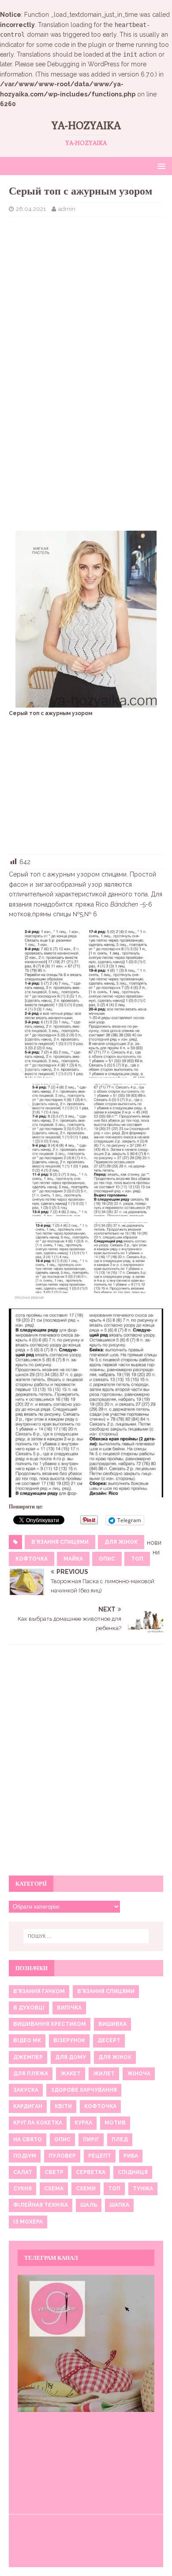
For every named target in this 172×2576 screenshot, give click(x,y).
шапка (119, 2205)
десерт (109, 2040)
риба (131, 2156)
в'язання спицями (60, 1542)
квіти (63, 2106)
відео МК (27, 2040)
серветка (91, 2172)
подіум (25, 2156)
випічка (69, 2008)
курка (83, 2123)
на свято (28, 2140)
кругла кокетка (38, 2123)
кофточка (32, 1559)
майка (73, 1559)
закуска (26, 2090)
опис (107, 1559)
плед (120, 2140)
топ (137, 1559)
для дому (71, 2057)
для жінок (121, 1542)
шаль (89, 2205)
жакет (71, 2074)
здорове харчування (84, 2090)
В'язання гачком (39, 1991)
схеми (86, 2189)
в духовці (29, 2008)
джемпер (28, 2057)
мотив (115, 2123)
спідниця (133, 2172)
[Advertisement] (86, 287)
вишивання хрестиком (50, 2024)
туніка (143, 2189)
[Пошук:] (86, 1936)
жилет (104, 2074)
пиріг (91, 2140)
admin (67, 209)
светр (54, 2172)
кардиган (28, 2106)
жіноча (139, 2074)
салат (23, 2172)
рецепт (100, 2156)
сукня (22, 2189)
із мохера (28, 2222)
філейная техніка (41, 2205)
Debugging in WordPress (83, 64)
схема (54, 2189)
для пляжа (31, 2074)
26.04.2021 (31, 209)
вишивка (112, 2024)
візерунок (69, 2040)
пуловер (62, 2156)
